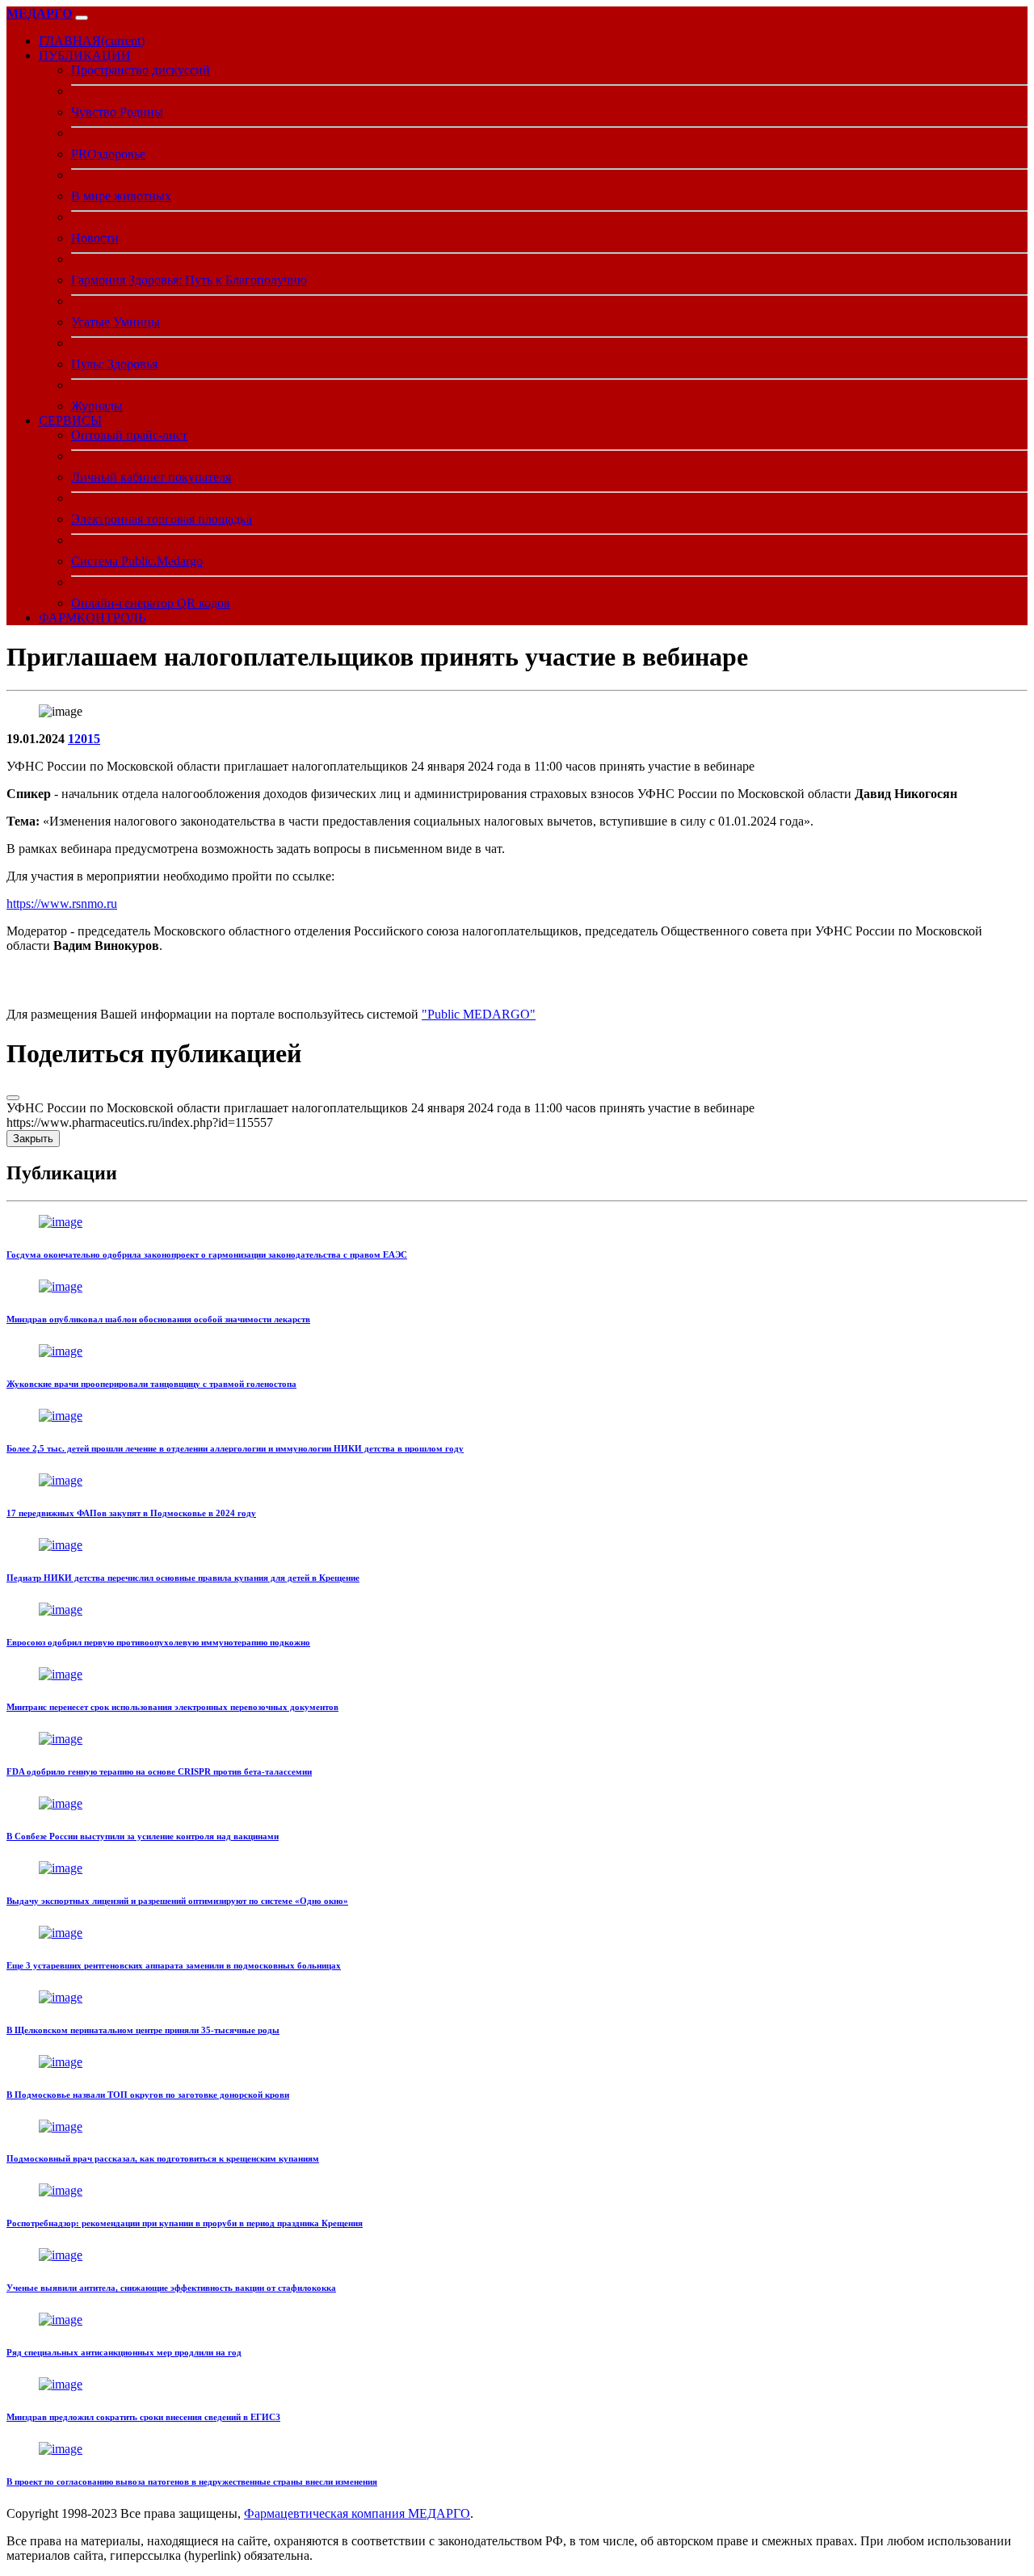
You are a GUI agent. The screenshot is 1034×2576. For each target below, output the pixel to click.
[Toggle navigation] (82, 18)
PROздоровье (108, 154)
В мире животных (121, 196)
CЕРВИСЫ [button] (70, 420)
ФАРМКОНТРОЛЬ (92, 618)
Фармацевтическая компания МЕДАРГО (357, 2513)
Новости (95, 238)
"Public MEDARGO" (479, 1014)
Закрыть (33, 1139)
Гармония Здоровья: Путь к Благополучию (189, 280)
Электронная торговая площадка (162, 519)
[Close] (13, 1098)
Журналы (97, 406)
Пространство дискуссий (141, 70)
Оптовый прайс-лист (129, 435)
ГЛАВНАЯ (92, 41)
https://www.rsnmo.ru (62, 903)
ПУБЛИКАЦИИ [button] (85, 55)
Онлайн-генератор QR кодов (151, 603)
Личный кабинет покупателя (151, 477)
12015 (84, 739)
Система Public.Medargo (137, 561)
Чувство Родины (117, 112)
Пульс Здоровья (114, 364)
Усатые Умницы (116, 322)
